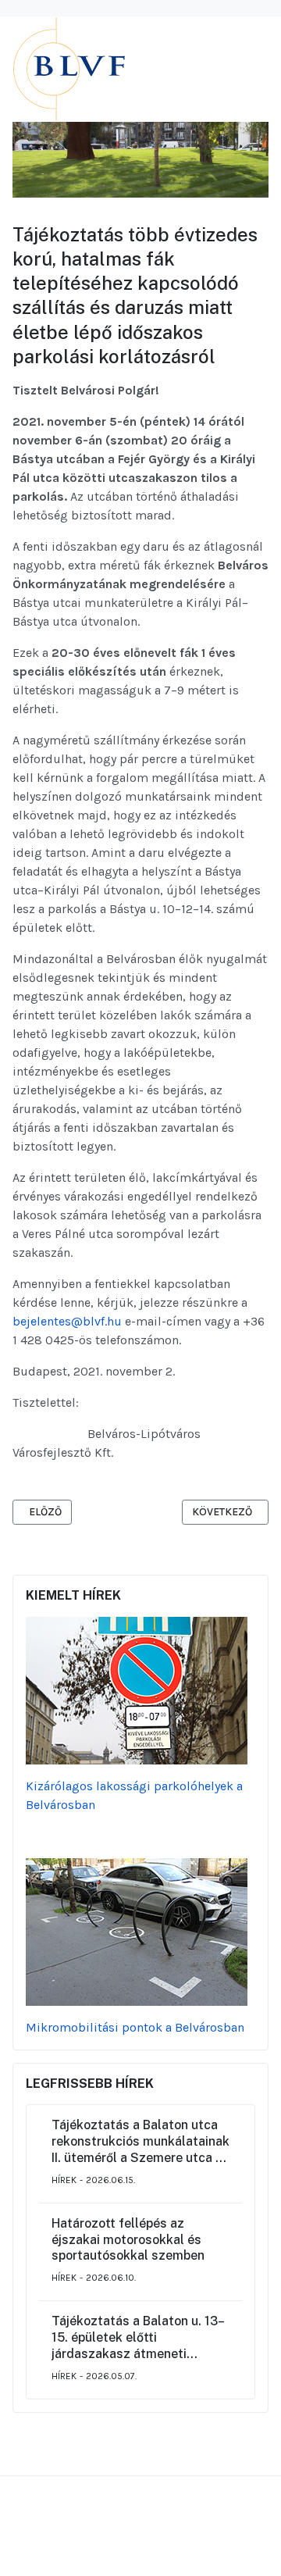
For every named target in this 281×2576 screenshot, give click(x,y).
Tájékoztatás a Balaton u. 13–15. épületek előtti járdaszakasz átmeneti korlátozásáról (138, 2338)
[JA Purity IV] (130, 68)
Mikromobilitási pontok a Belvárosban (135, 2027)
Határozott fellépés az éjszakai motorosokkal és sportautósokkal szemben (128, 2240)
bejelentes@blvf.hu (67, 1321)
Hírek (64, 2180)
